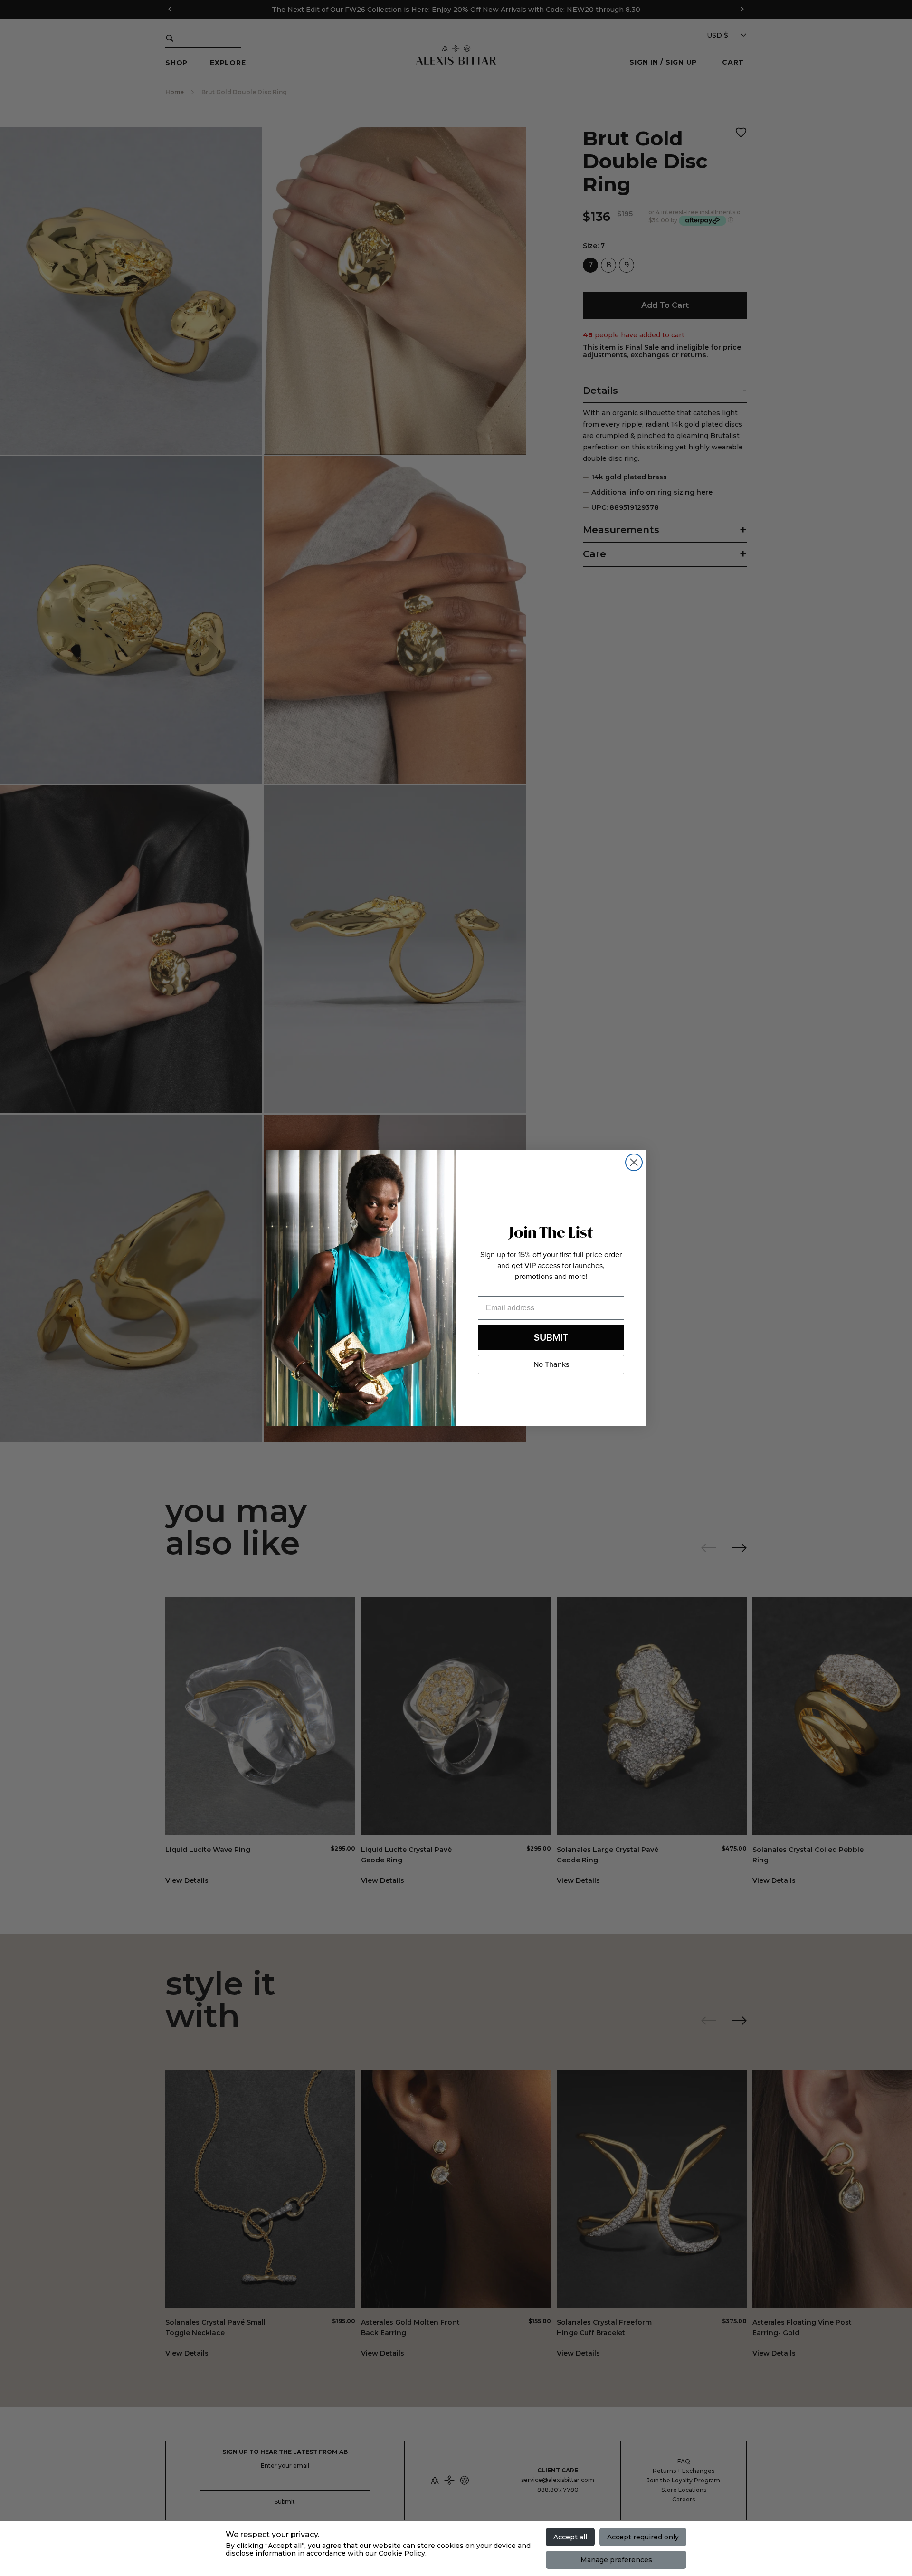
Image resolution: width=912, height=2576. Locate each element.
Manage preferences (616, 2560)
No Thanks (551, 1364)
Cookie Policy (402, 2553)
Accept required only (643, 2537)
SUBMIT (551, 1337)
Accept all (570, 2537)
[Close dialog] (634, 1162)
